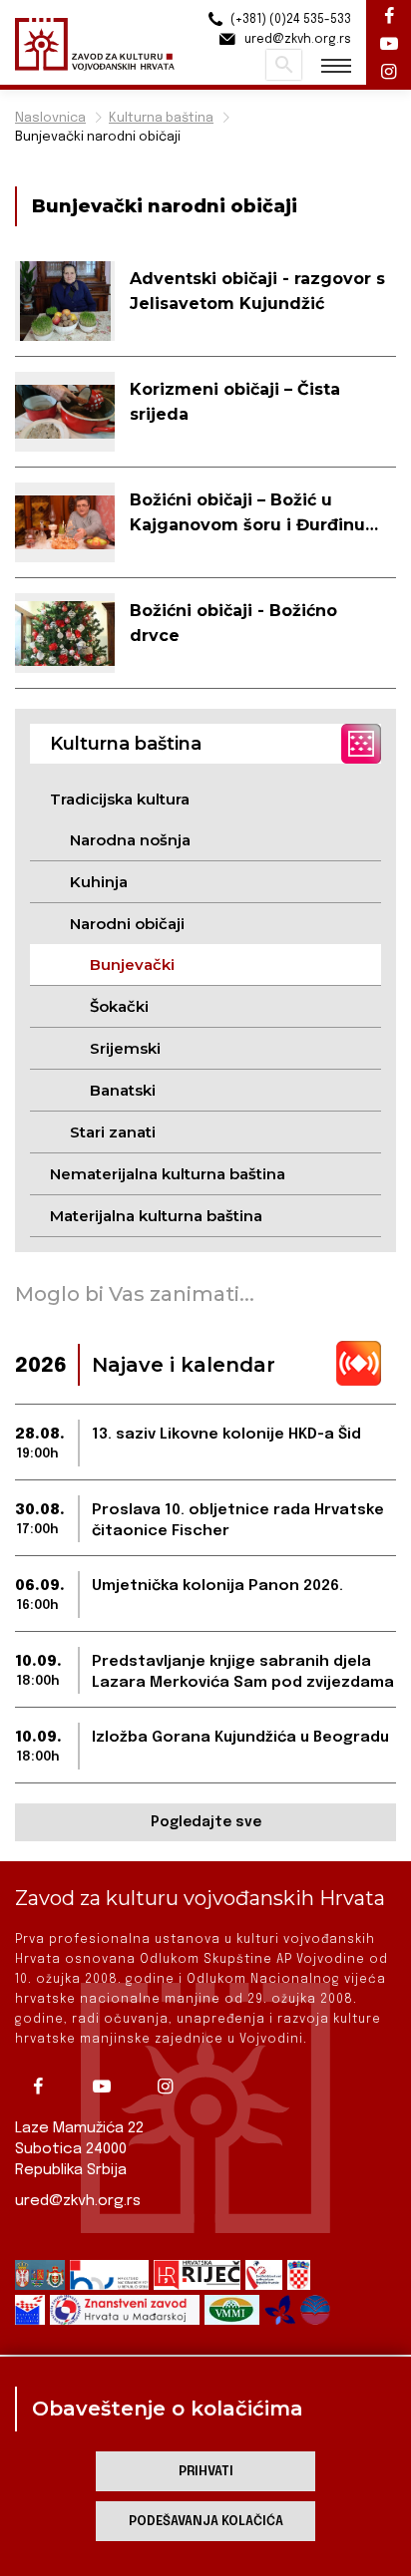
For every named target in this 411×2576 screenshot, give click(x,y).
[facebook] (45, 2087)
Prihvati (206, 2472)
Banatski (123, 1090)
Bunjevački (132, 965)
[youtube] (109, 2087)
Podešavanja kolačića (206, 2522)
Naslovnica (50, 118)
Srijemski (125, 1048)
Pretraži (284, 65)
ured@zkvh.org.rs (78, 2201)
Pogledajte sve (206, 1822)
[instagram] (173, 2087)
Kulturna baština (161, 118)
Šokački (119, 1006)
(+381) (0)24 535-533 (289, 20)
